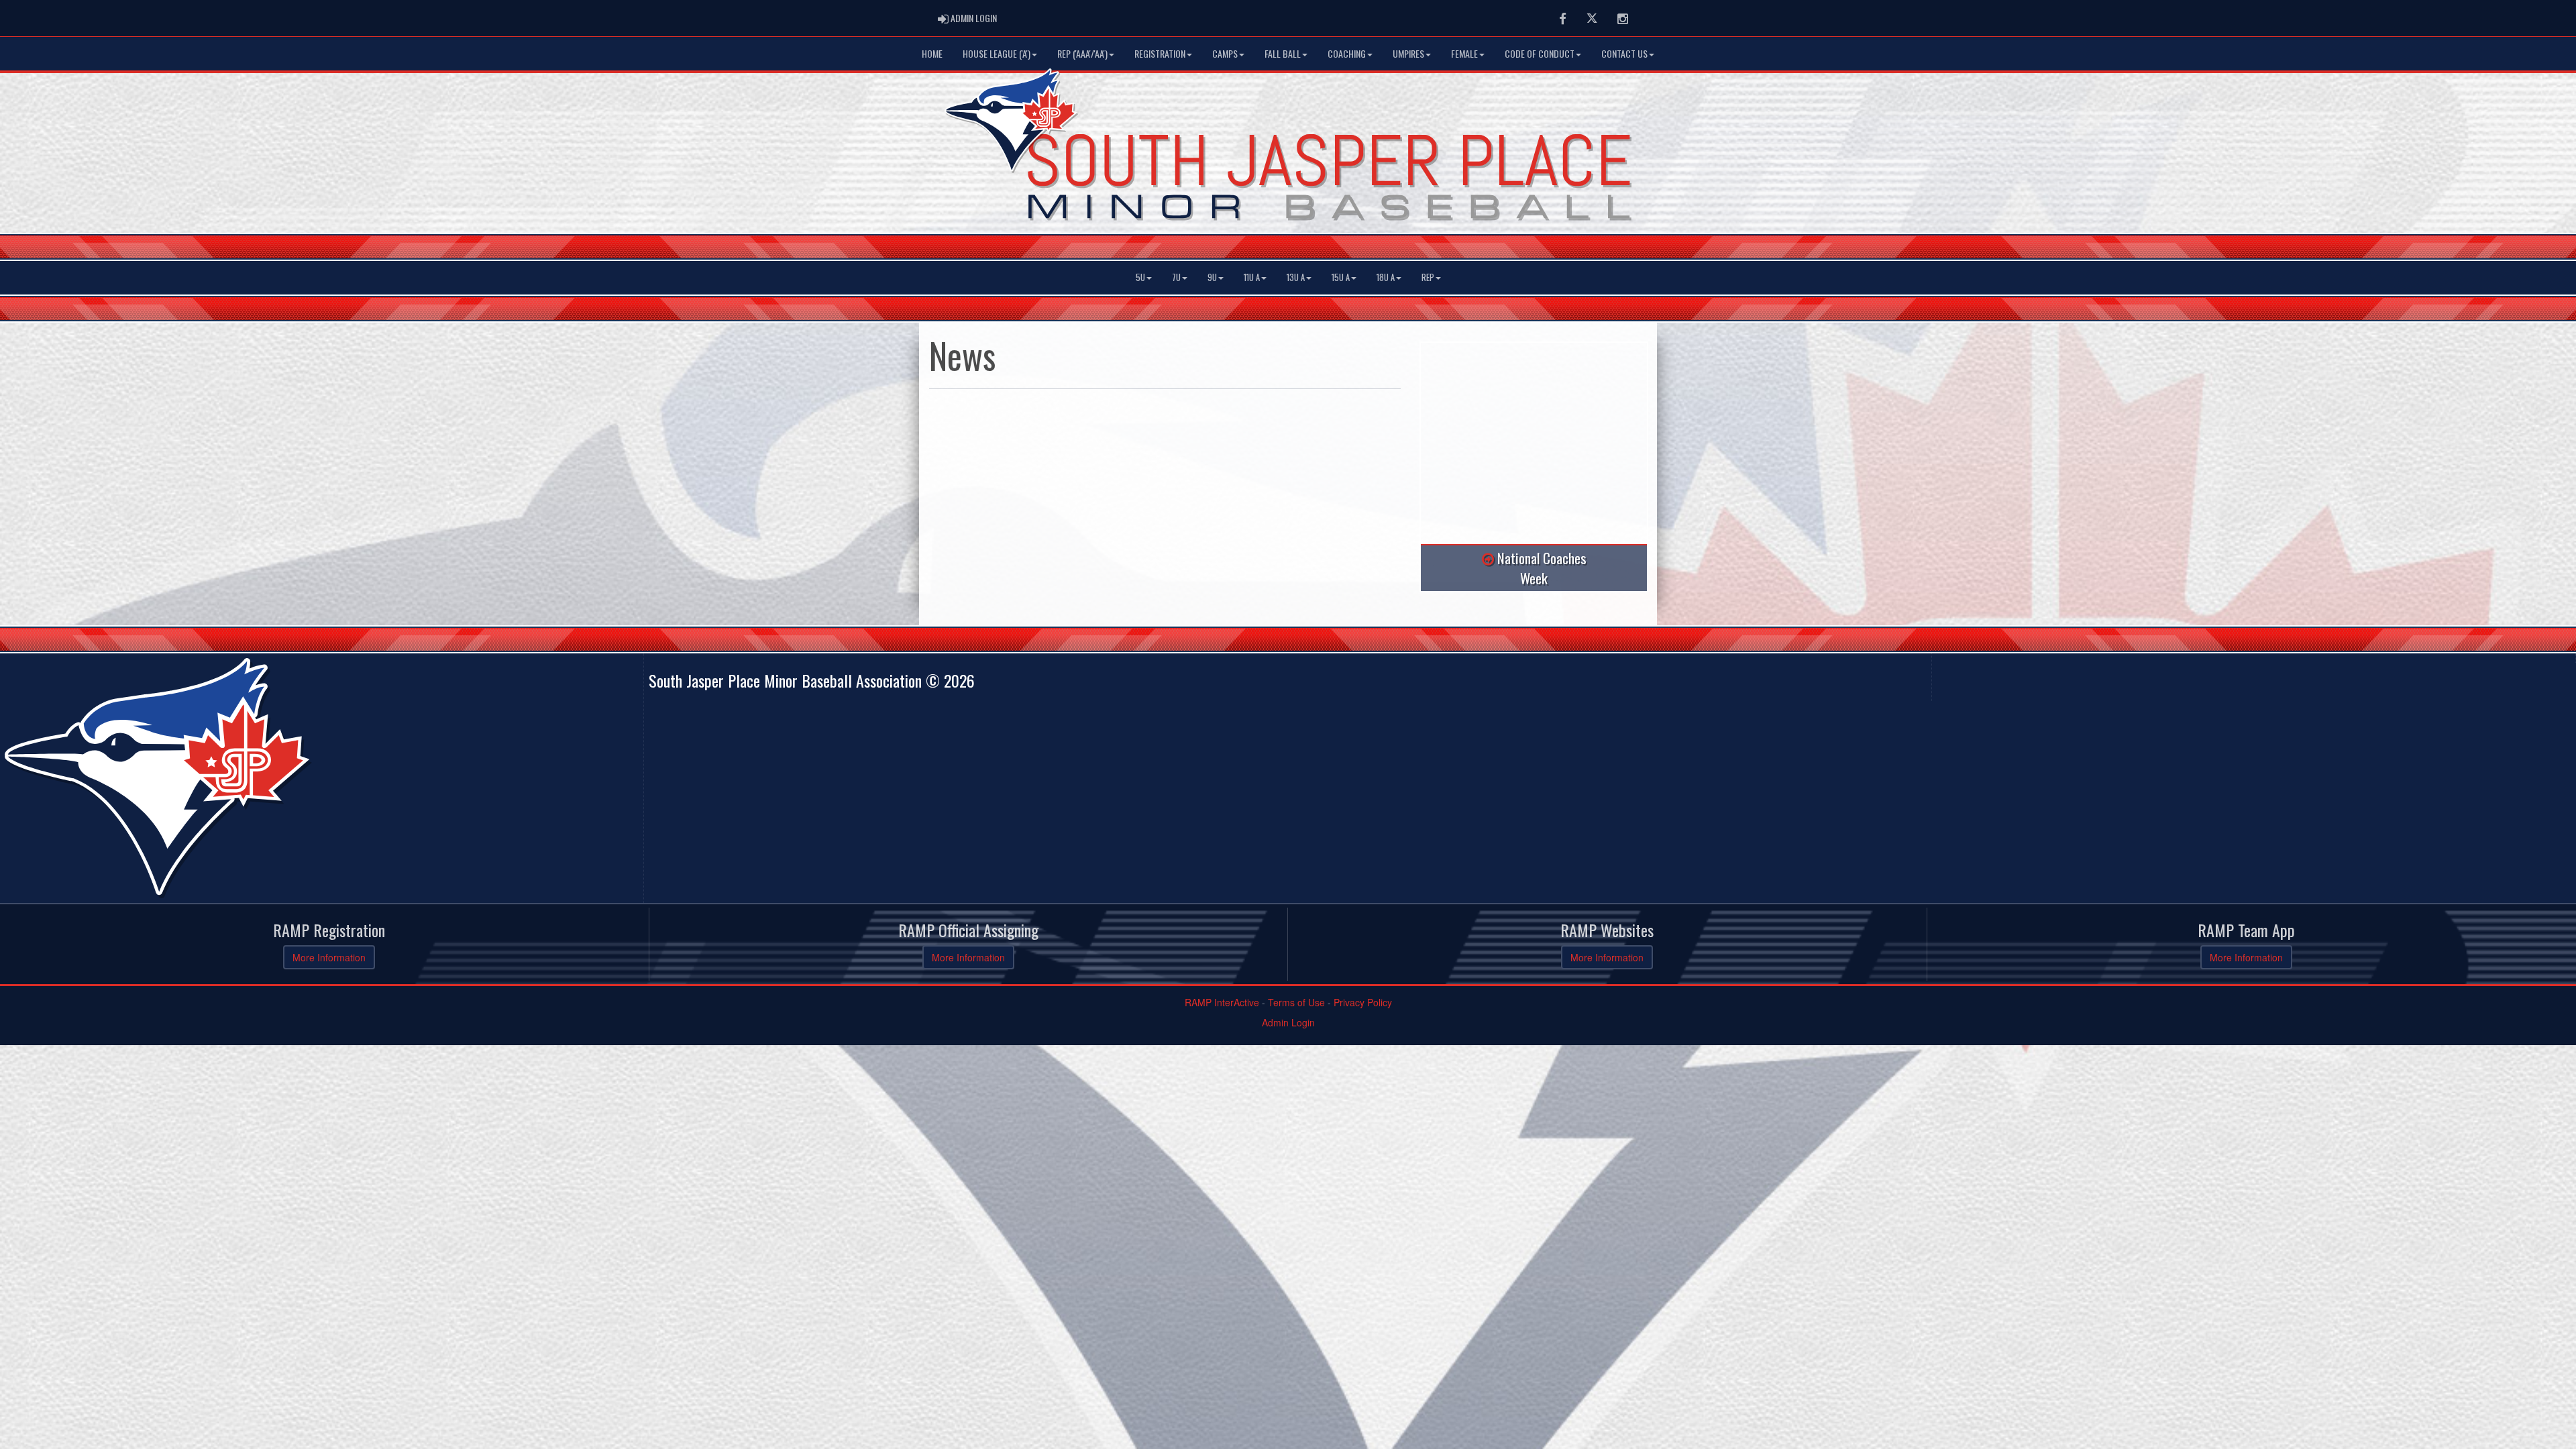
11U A (1252, 277)
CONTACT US (1624, 53)
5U (1140, 277)
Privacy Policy (1363, 1002)
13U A (1296, 277)
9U (1212, 277)
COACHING (1347, 53)
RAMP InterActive (1222, 1002)
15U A (1341, 277)
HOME (932, 53)
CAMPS (1225, 53)
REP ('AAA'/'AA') (1082, 53)
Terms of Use (1296, 1002)
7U (1176, 277)
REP (1428, 277)
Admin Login (1288, 1022)
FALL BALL (1283, 53)
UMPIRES (1408, 53)
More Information (329, 957)
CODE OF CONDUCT (1540, 53)
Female (1464, 53)
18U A (1386, 277)
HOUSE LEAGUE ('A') (997, 53)
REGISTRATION (1160, 53)
